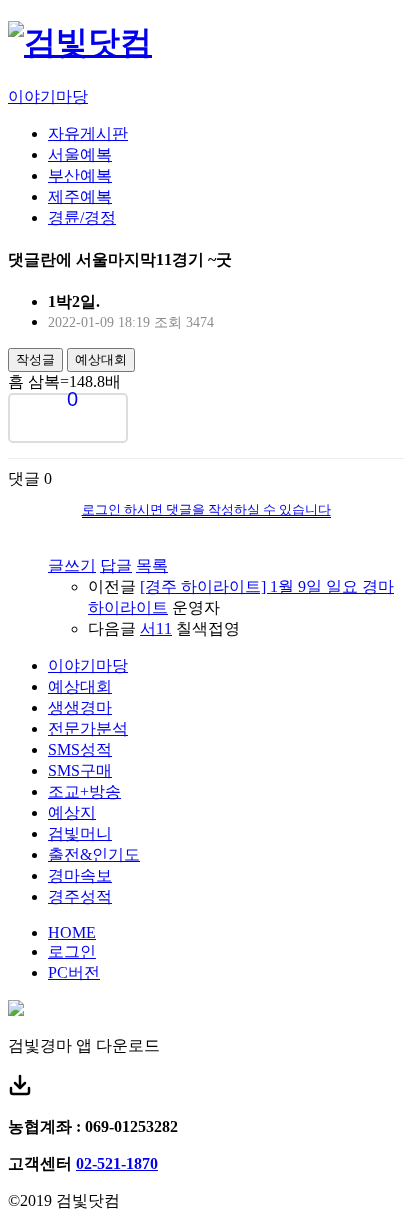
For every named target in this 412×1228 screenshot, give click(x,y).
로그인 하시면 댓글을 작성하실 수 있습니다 (206, 509)
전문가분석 (88, 728)
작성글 (35, 359)
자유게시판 (88, 133)
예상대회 (101, 359)
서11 (156, 628)
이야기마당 (48, 96)
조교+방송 (84, 791)
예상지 (72, 812)
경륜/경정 (82, 217)
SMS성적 (80, 749)
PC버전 (74, 972)
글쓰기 (72, 565)
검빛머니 (80, 833)
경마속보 (80, 875)
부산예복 (80, 175)
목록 (152, 565)
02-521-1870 (117, 1163)
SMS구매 (80, 770)
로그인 (72, 951)
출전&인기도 (94, 854)
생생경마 (80, 707)
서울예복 (80, 154)
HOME (72, 932)
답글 (116, 565)
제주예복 (80, 196)
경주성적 (80, 896)
